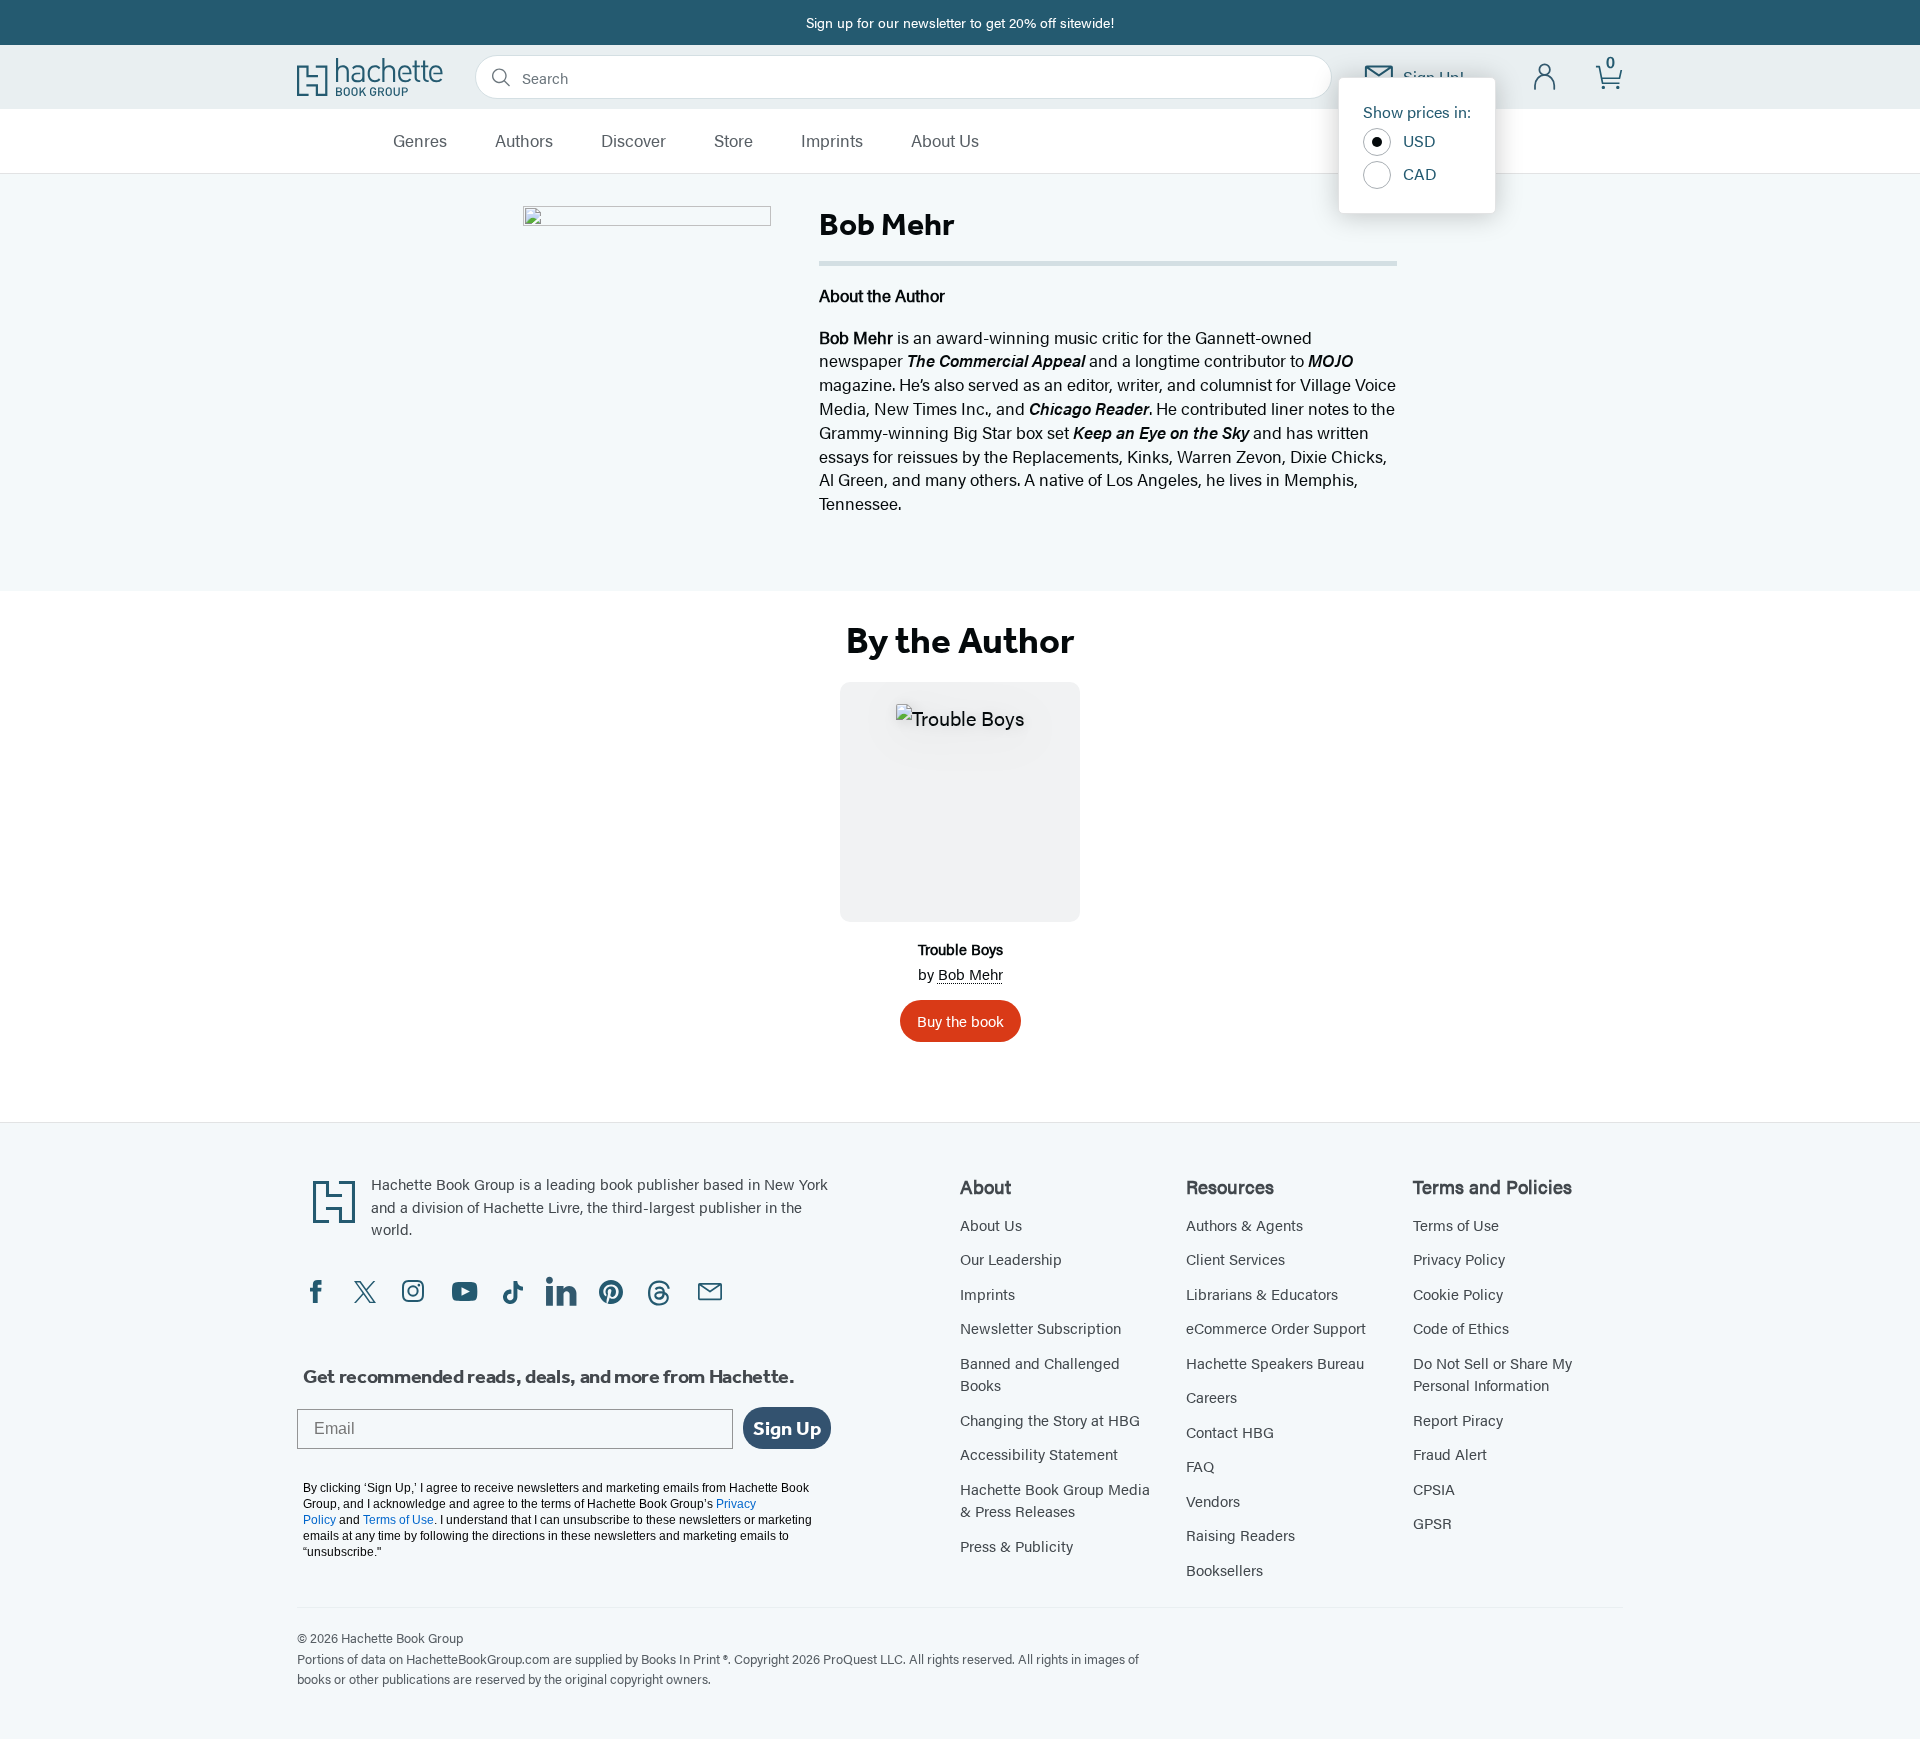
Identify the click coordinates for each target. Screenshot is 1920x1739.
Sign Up (787, 1428)
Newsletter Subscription (1040, 1327)
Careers (1211, 1396)
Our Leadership (1011, 1258)
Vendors (1213, 1500)
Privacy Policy (1459, 1258)
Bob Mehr (970, 973)
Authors (524, 141)
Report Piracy (1458, 1419)
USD (1419, 140)
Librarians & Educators (1262, 1293)
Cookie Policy (1458, 1293)
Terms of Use (1456, 1224)
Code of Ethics (1461, 1327)
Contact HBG (1230, 1431)
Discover (633, 141)
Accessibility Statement (1039, 1453)
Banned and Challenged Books (1040, 1374)
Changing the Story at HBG (1050, 1419)
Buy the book (960, 1020)
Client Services (1235, 1258)
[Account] (1545, 77)
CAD (1420, 173)
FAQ (1200, 1465)
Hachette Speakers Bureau (1275, 1362)
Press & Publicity (1016, 1545)
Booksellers (1224, 1569)
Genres (420, 141)
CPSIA (1434, 1488)
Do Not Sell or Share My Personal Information (1492, 1374)
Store (733, 141)
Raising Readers (1240, 1534)
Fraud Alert (1450, 1453)
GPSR (1432, 1522)
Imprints (832, 141)
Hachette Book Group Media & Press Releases (1055, 1500)
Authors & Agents (1244, 1224)
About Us (945, 141)
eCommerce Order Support (1276, 1327)
